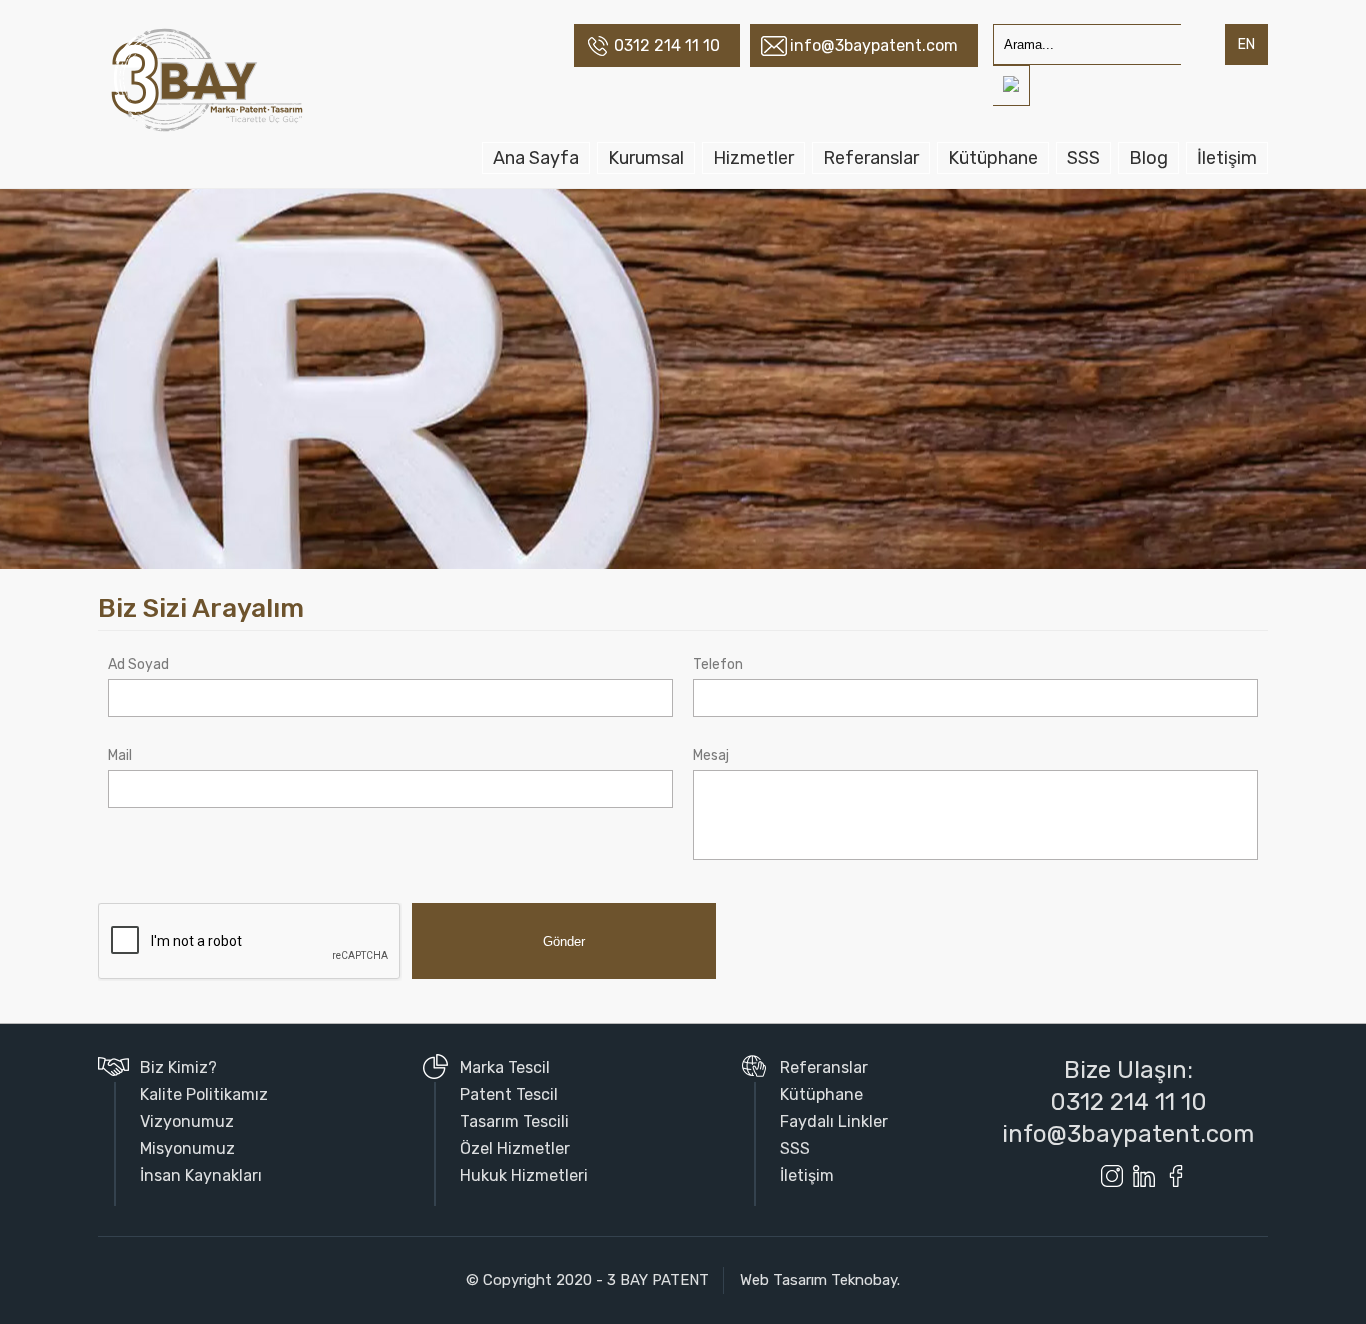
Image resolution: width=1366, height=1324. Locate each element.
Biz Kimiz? (178, 1067)
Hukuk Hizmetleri (524, 1175)
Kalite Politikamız (204, 1094)
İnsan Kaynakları (201, 1175)
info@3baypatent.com (874, 45)
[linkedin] (1144, 1176)
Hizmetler (753, 158)
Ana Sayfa (536, 158)
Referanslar (871, 158)
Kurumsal (646, 158)
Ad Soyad (138, 664)
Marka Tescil (505, 1067)
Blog (1148, 158)
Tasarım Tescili (514, 1121)
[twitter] (1080, 1176)
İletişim (1227, 158)
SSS (1083, 158)
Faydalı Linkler (834, 1121)
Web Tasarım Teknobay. (820, 1280)
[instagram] (1112, 1176)
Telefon (718, 664)
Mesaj (711, 755)
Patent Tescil (509, 1094)
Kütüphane (993, 158)
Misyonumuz (187, 1148)
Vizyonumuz (187, 1121)
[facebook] (1176, 1176)
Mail (120, 755)
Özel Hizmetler (515, 1148)
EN (1246, 44)
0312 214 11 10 (667, 45)
